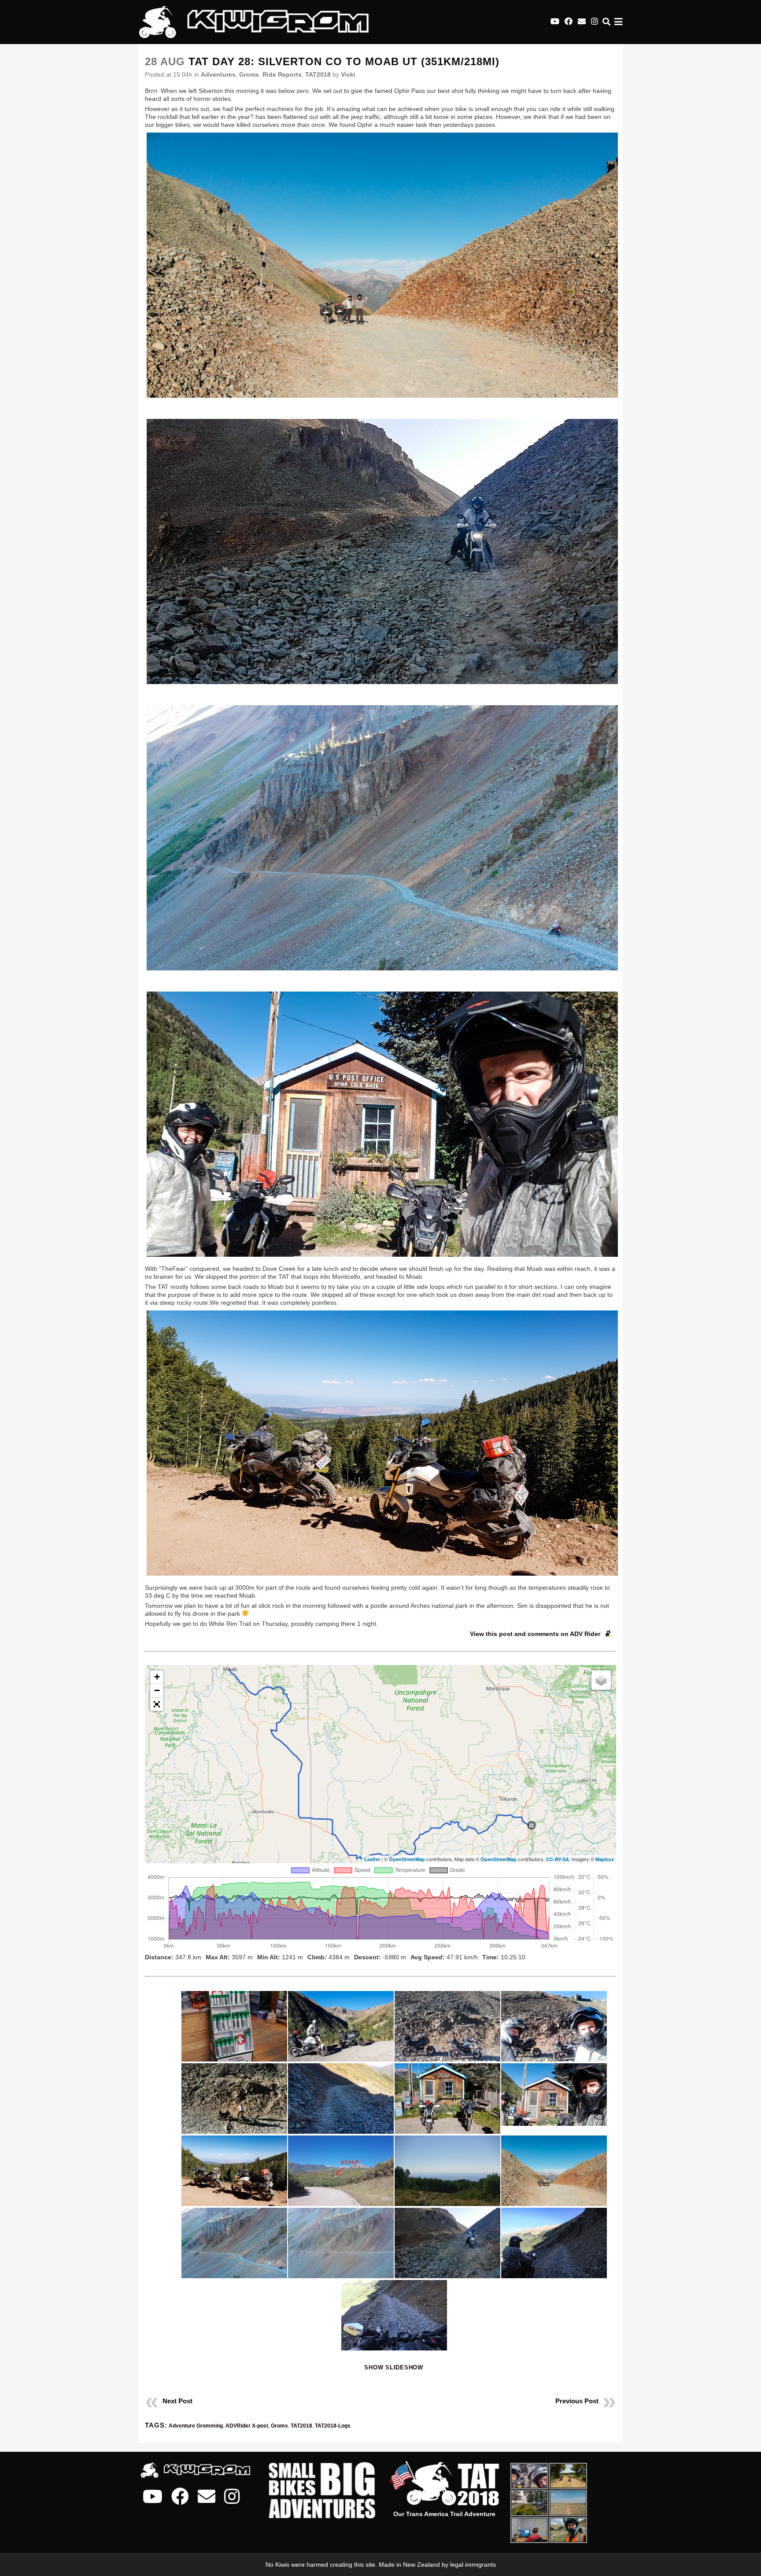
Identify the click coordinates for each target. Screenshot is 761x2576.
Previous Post (577, 2401)
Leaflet (372, 1859)
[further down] (380, 838)
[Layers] (601, 1680)
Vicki (348, 74)
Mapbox (605, 1859)
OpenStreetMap (407, 1859)
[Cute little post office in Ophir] (380, 1124)
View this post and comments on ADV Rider (535, 1634)
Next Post (177, 2401)
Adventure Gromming (196, 2426)
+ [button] (157, 1677)
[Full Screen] (157, 1704)
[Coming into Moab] (447, 2171)
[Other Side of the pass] (341, 2099)
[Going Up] (341, 2026)
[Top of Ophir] (447, 2026)
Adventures (218, 74)
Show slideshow (394, 2367)
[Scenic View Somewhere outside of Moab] (380, 1443)
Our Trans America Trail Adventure (444, 2514)
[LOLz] (234, 2026)
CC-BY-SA (558, 1859)
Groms (249, 74)
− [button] (157, 1690)
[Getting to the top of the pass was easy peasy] (380, 265)
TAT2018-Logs (333, 2426)
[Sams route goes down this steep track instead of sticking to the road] (341, 2171)
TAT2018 (318, 74)
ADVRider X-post (247, 2426)
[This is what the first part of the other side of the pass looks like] (380, 551)
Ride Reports (282, 74)
